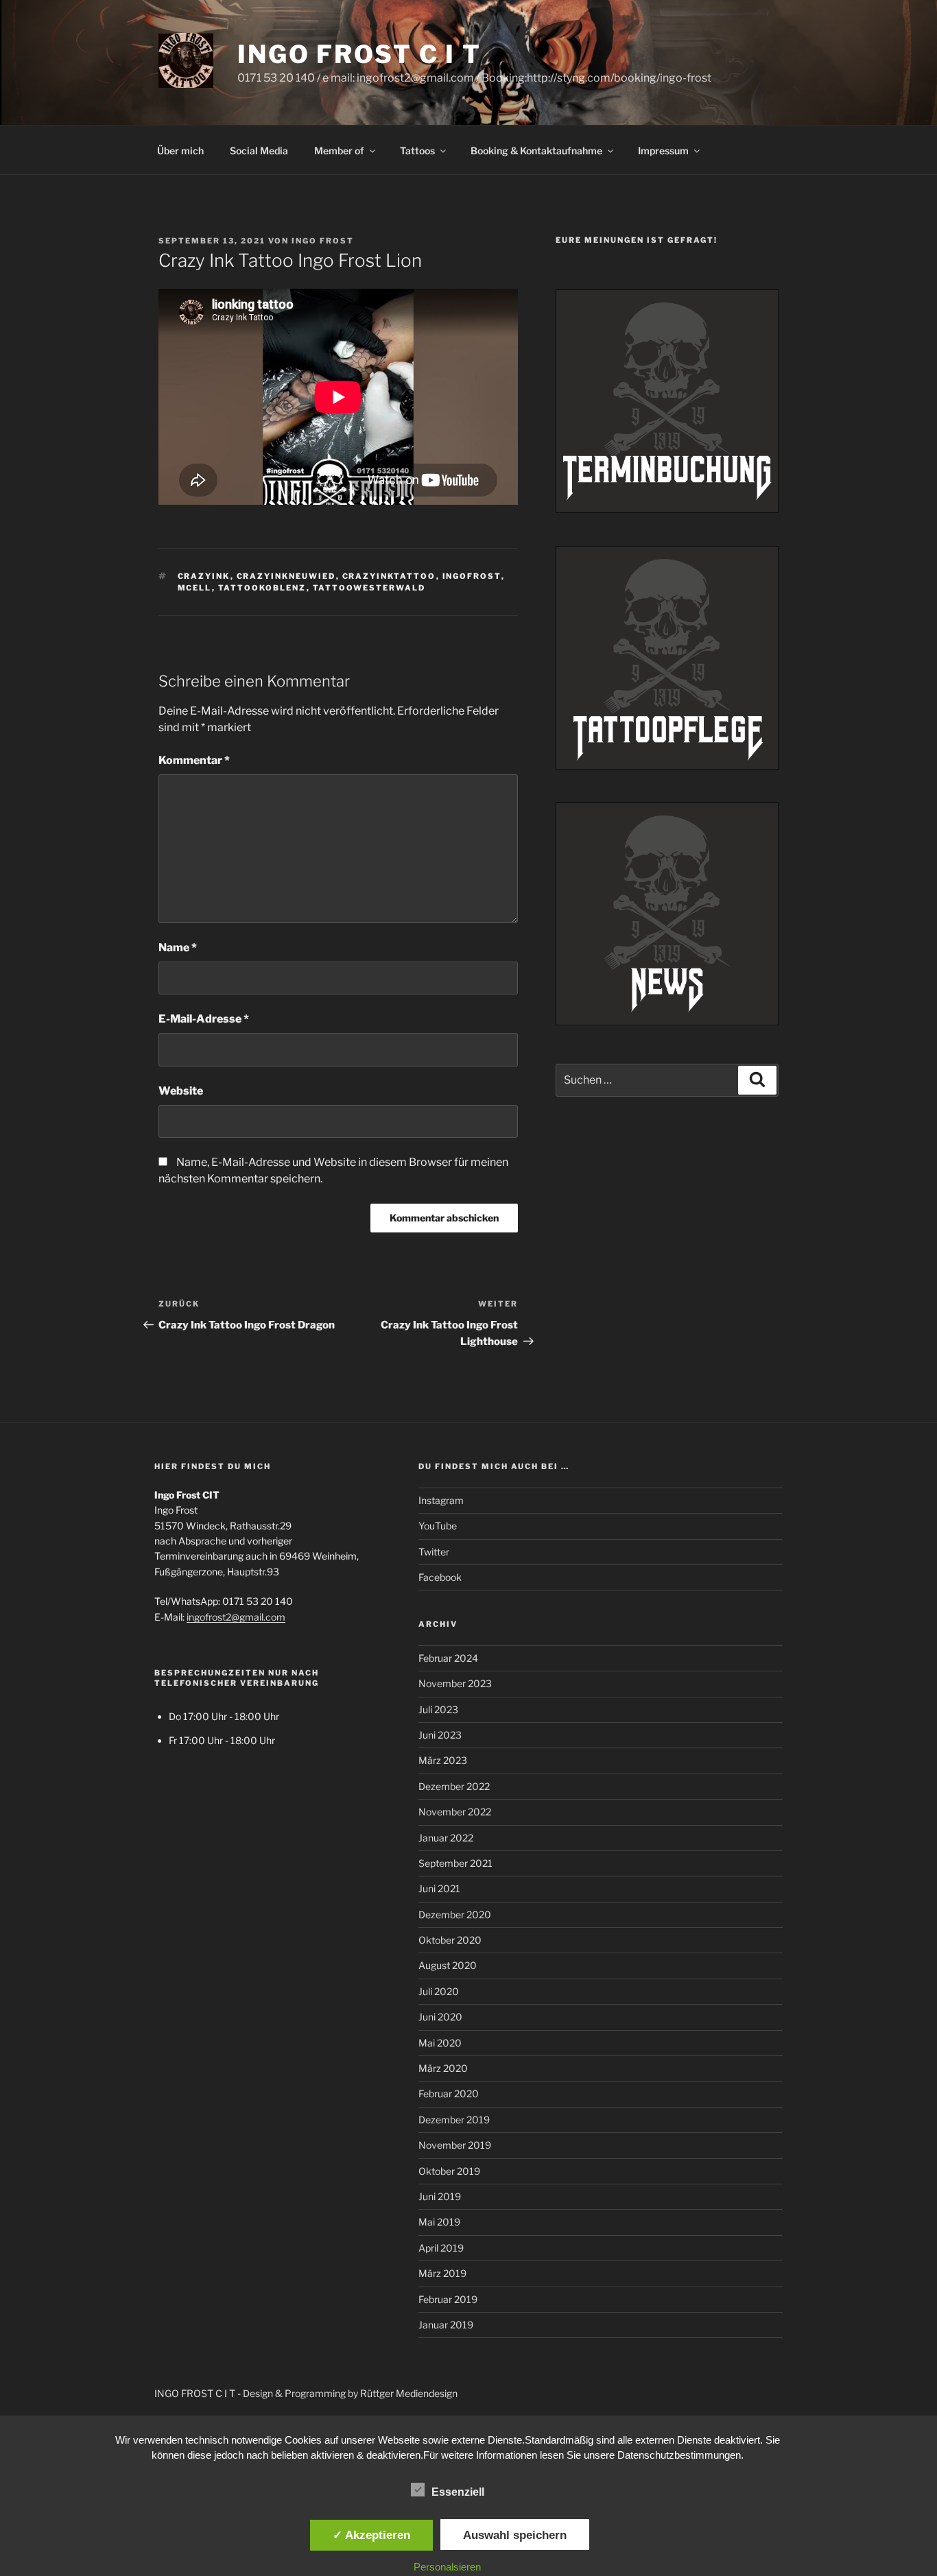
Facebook (440, 1577)
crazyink (204, 576)
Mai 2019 (439, 2222)
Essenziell (458, 2492)
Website (181, 1091)
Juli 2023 (438, 1709)
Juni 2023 (440, 1735)
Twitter (434, 1552)
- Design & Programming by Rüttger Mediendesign (347, 2393)
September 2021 (455, 1863)
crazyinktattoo (389, 576)
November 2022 (455, 1812)
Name (178, 947)
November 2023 (455, 1683)
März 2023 (443, 1760)
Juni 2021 (439, 1888)
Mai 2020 (440, 2043)
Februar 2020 (449, 2094)
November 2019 (455, 2145)
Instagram (441, 1500)
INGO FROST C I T (359, 54)
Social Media (259, 151)
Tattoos (417, 151)
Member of (339, 151)
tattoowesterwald (369, 588)
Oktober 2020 (450, 1940)
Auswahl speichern (515, 2535)
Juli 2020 (439, 1991)
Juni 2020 (440, 2017)
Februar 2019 (448, 2299)
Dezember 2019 (454, 2120)
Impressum (663, 151)
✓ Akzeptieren (371, 2535)
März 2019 (442, 2273)
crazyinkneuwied (286, 576)
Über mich (180, 151)
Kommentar (194, 760)
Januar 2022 (446, 1838)
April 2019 (441, 2248)
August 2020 (448, 1965)
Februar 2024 (448, 1658)
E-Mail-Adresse (204, 1019)
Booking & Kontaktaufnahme (536, 151)
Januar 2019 (446, 2325)
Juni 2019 (440, 2196)
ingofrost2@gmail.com (236, 1617)
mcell (195, 588)
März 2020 (443, 2068)
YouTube (438, 1526)
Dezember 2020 (455, 1915)
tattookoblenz (262, 588)
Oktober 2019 (449, 2171)
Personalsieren (447, 2567)
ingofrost (472, 576)
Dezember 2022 (454, 1786)
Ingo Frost (323, 241)
